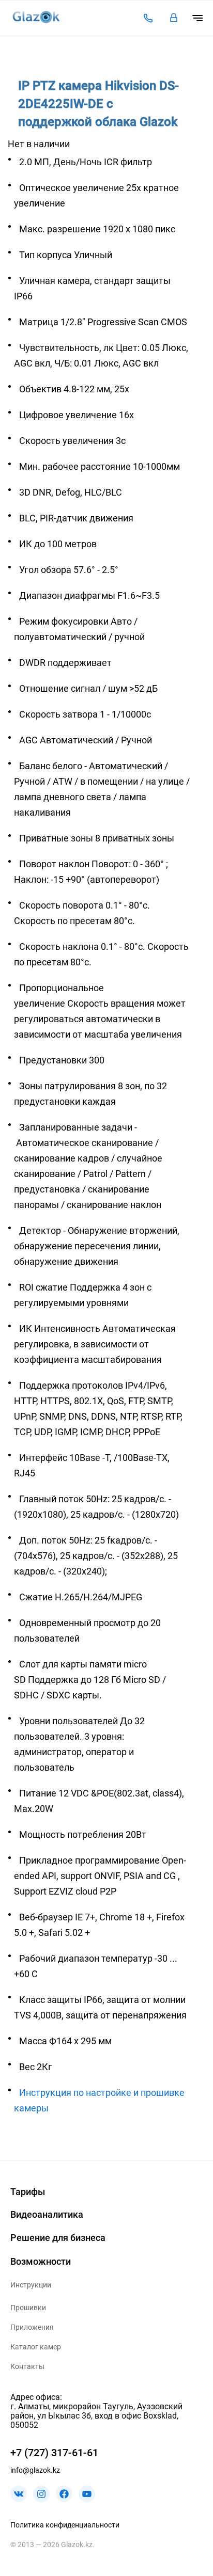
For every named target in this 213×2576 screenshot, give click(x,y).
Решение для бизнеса (58, 2238)
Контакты (27, 2366)
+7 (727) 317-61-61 (54, 2453)
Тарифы (28, 2192)
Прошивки (28, 2308)
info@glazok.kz (35, 2470)
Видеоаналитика (47, 2214)
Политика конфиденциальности (65, 2525)
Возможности (41, 2261)
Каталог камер (36, 2347)
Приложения (32, 2327)
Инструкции (31, 2285)
